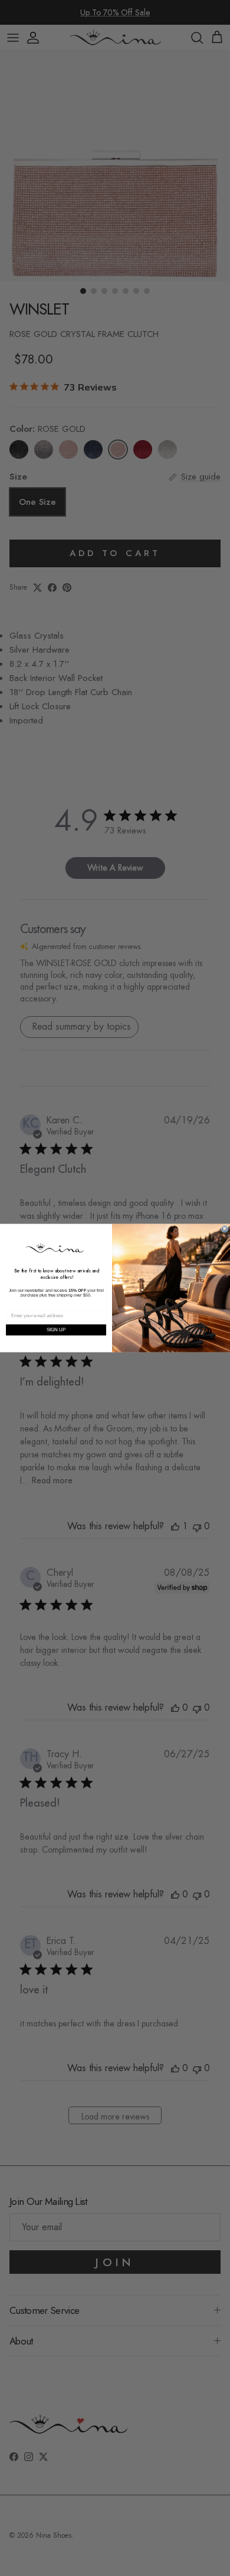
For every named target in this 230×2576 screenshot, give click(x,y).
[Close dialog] (225, 1229)
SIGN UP (56, 1330)
